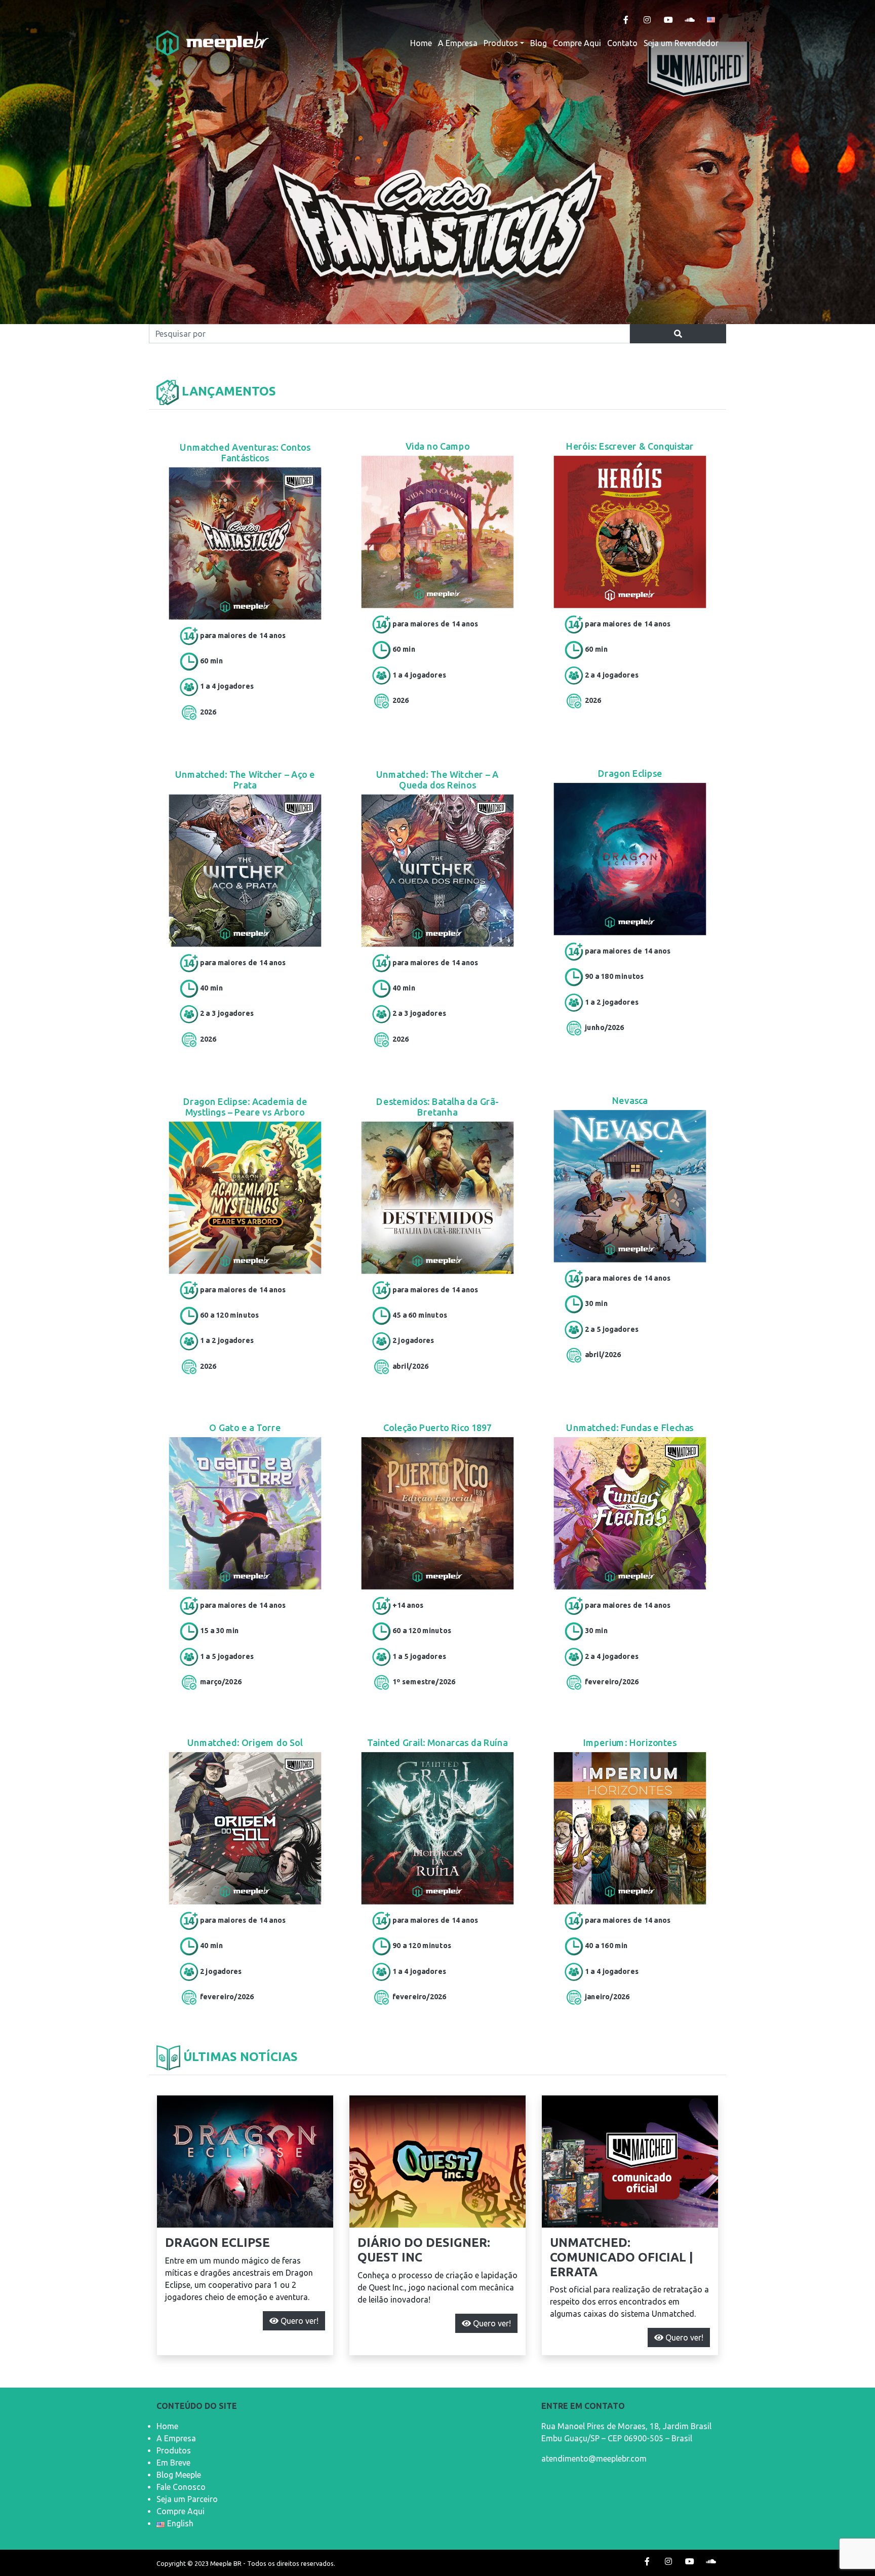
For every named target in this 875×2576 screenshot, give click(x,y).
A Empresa (458, 43)
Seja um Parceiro (187, 2499)
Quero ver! (299, 2321)
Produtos (501, 43)
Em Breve (173, 2463)
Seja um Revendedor (681, 43)
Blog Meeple (179, 2475)
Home (421, 43)
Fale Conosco (181, 2487)
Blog (539, 43)
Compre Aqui (577, 43)
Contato (622, 43)
